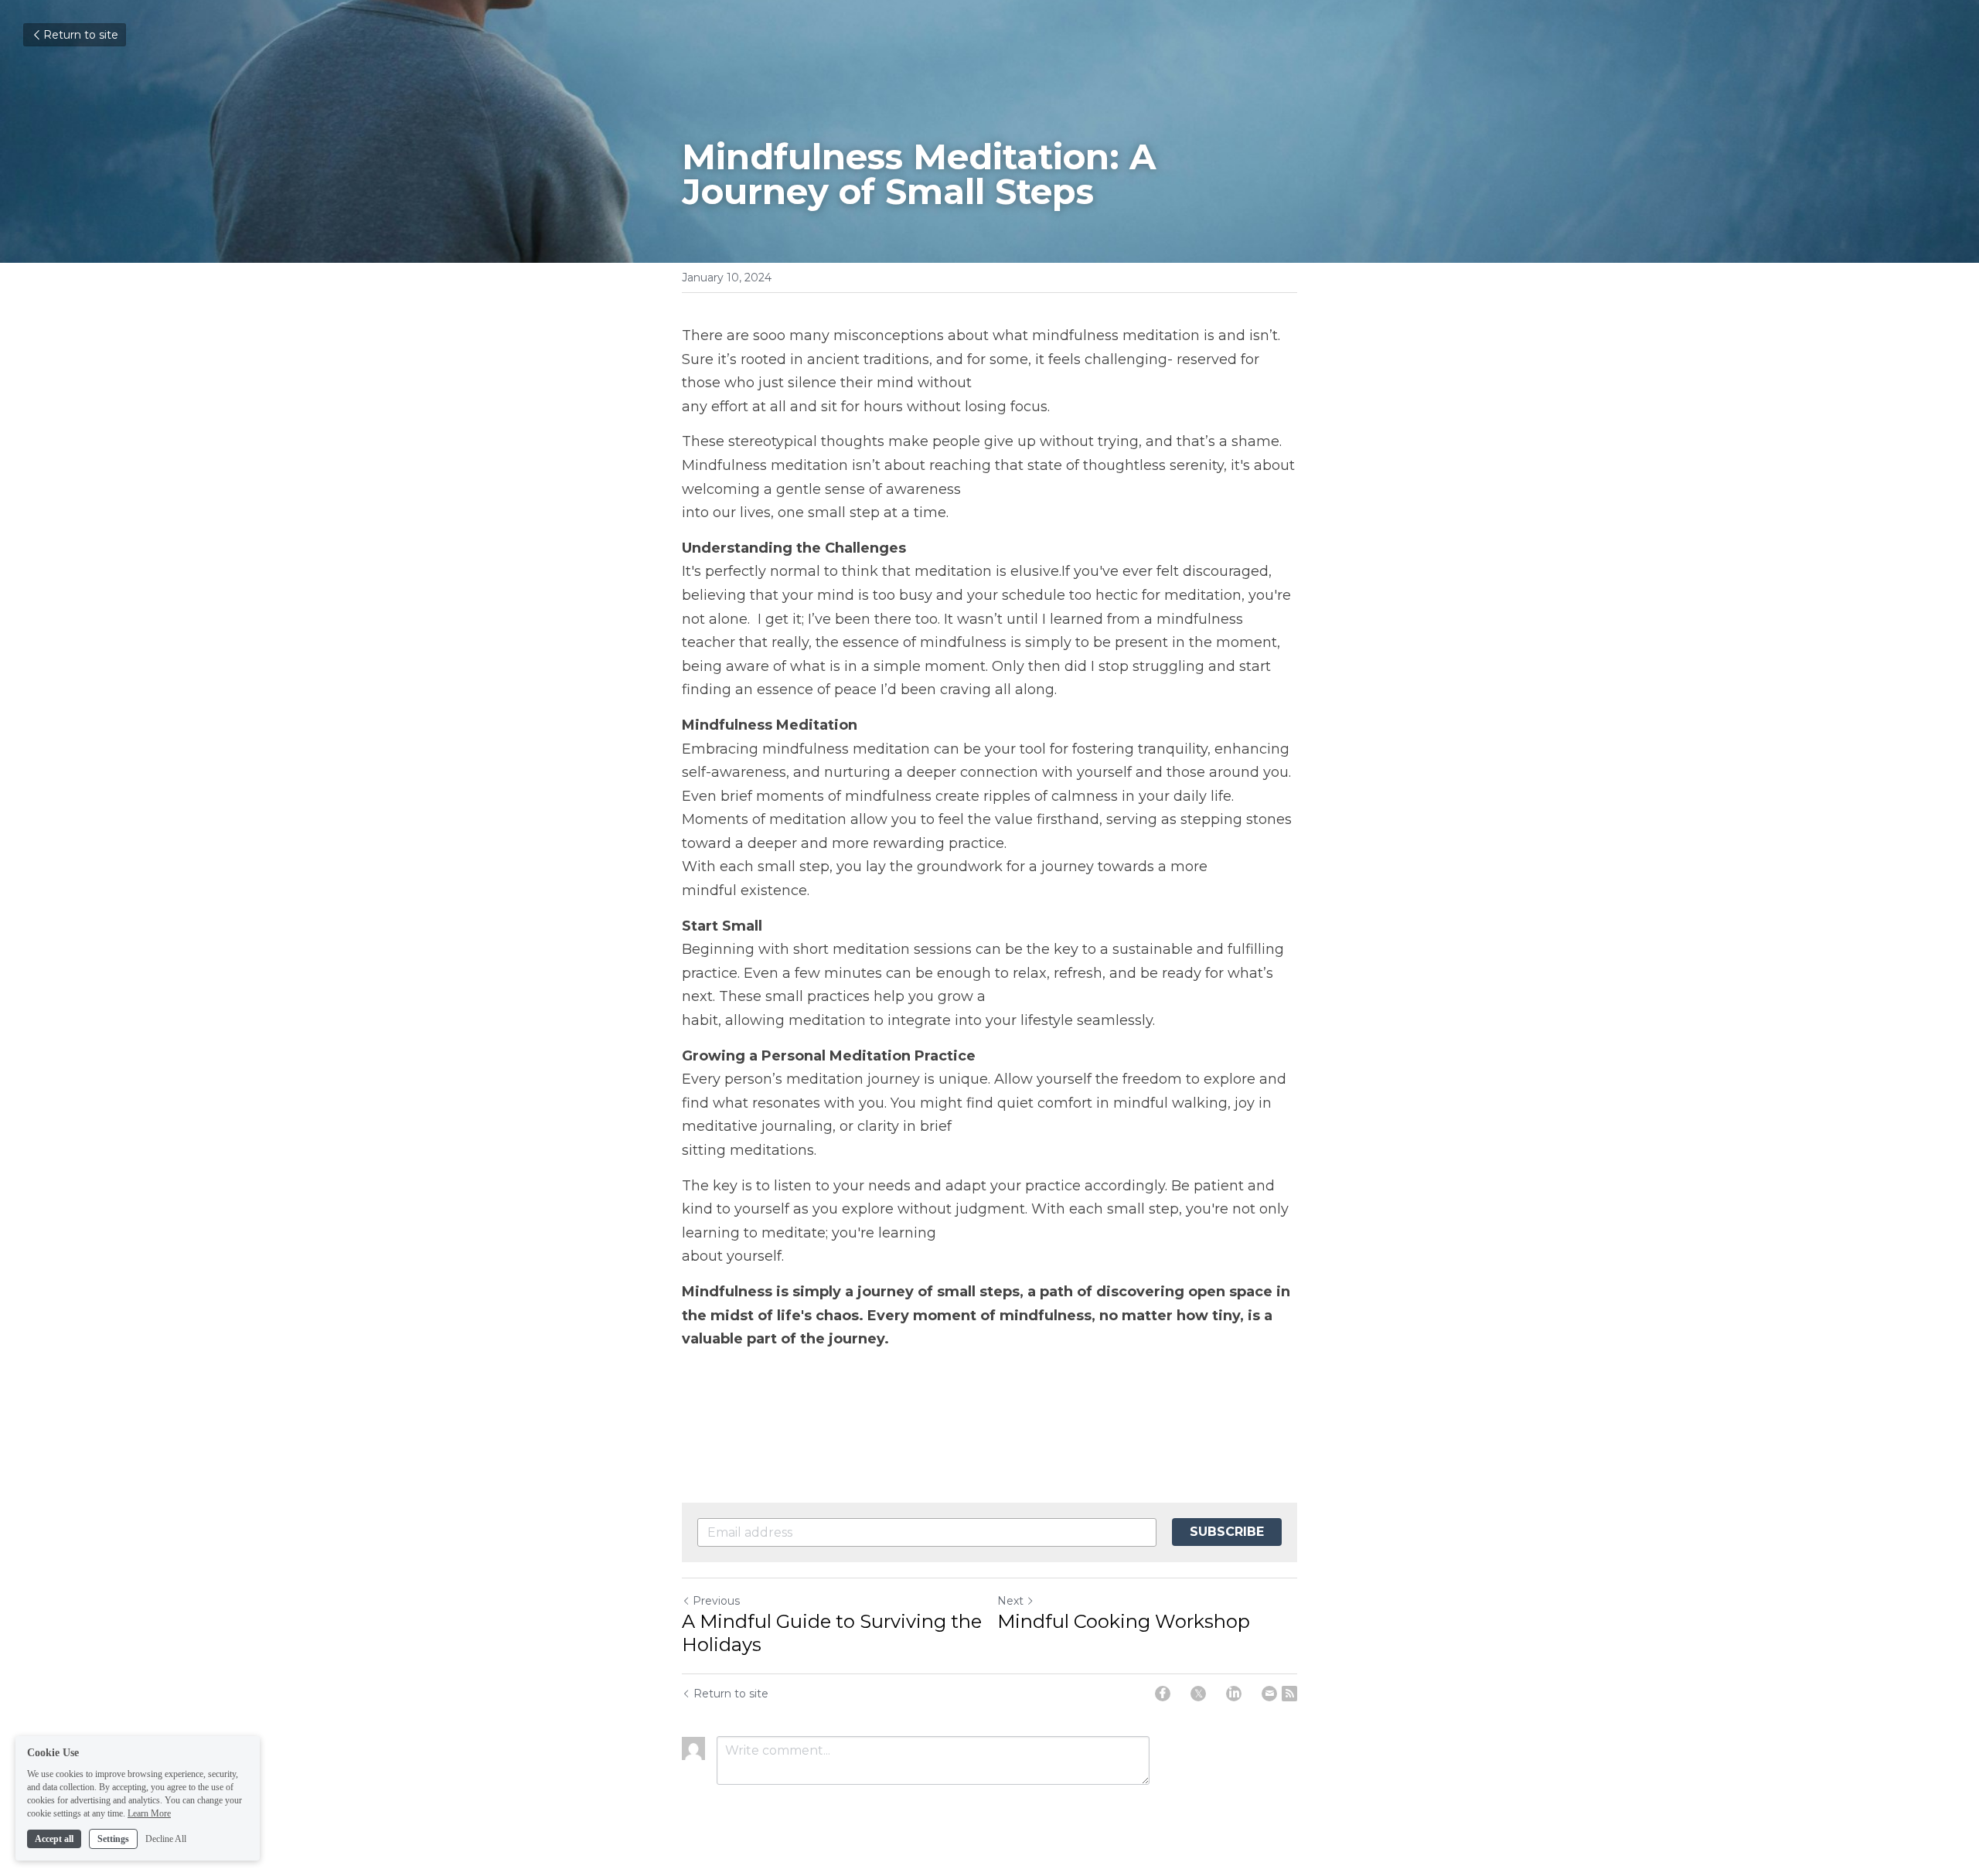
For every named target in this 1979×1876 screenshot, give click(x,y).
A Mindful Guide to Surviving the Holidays (832, 1633)
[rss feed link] (1289, 1694)
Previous (716, 1601)
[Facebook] (1163, 1694)
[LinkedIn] (1234, 1694)
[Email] (1269, 1694)
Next (1010, 1601)
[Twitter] (1198, 1694)
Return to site (81, 35)
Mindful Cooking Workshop (1124, 1621)
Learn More (149, 1813)
